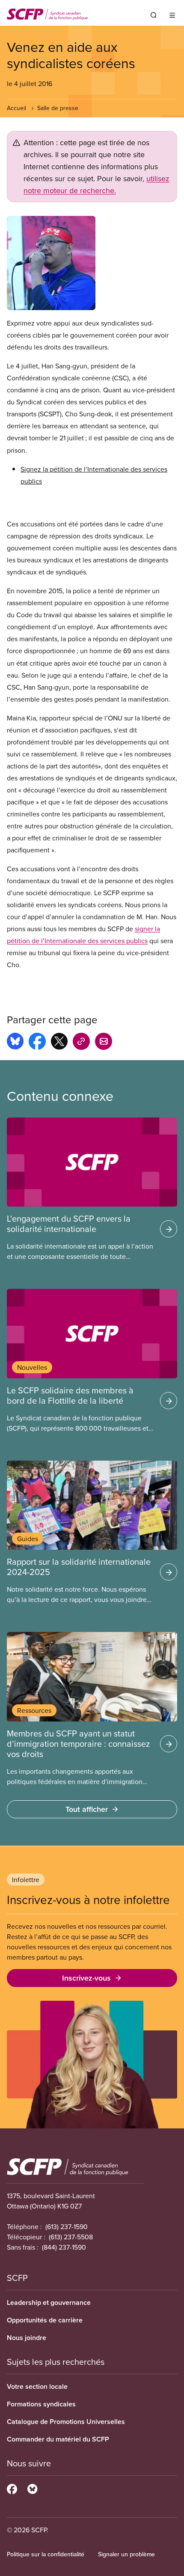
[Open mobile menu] (172, 15)
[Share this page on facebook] (37, 1043)
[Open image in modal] (92, 263)
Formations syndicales (41, 2404)
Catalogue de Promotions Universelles (66, 2422)
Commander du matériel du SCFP (58, 2439)
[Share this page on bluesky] (15, 1043)
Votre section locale (37, 2386)
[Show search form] (154, 15)
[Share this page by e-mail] (104, 1043)
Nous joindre (27, 2338)
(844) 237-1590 (64, 2247)
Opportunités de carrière (45, 2320)
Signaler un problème (126, 2554)
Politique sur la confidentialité (46, 2554)
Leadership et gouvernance (49, 2303)
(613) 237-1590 (67, 2226)
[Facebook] (12, 2488)
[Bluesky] (32, 2488)
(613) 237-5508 (71, 2237)
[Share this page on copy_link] (81, 1043)
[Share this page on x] (59, 1043)
